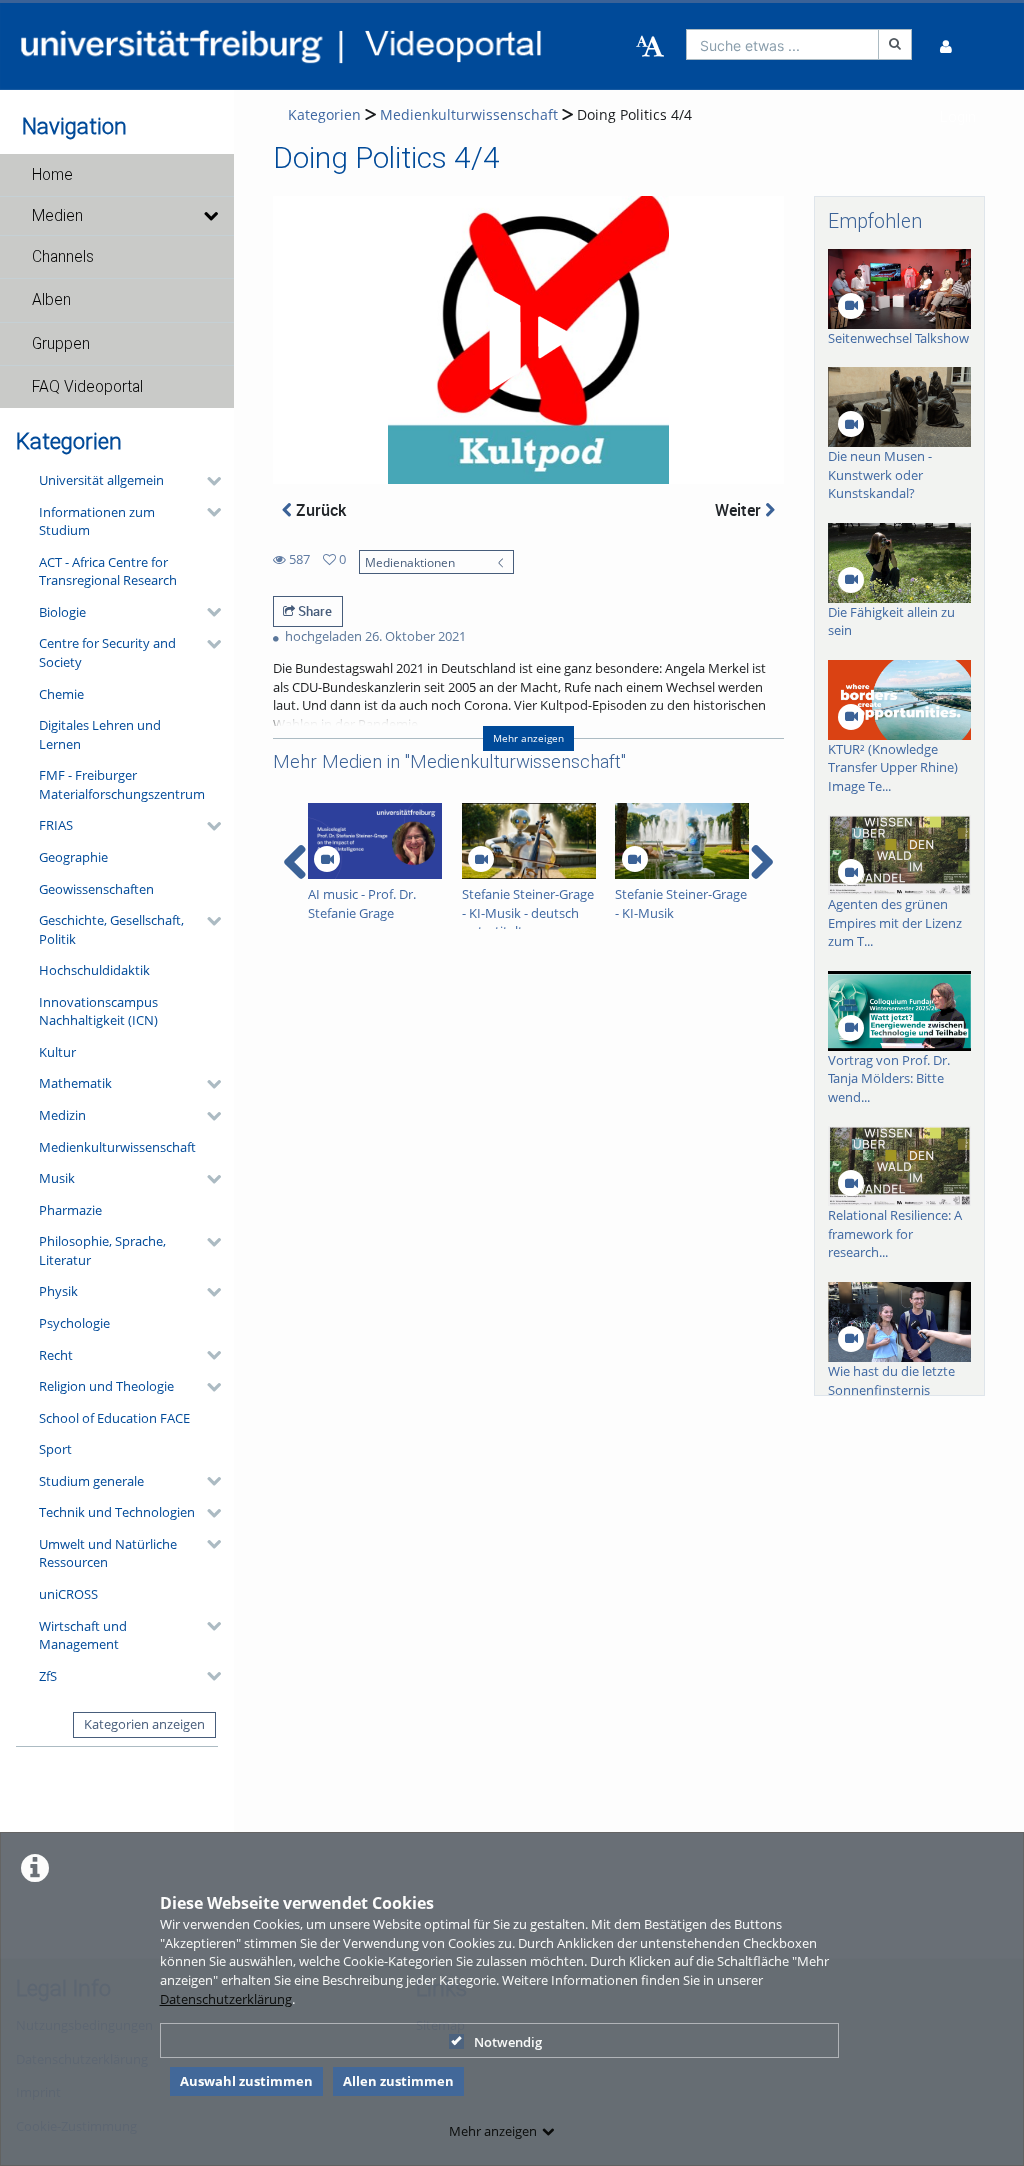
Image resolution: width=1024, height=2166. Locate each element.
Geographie (73, 857)
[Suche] (895, 44)
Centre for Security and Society (107, 652)
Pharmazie (70, 1210)
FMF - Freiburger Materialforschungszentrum (122, 784)
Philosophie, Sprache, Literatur (102, 1250)
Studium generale (91, 1481)
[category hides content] (208, 481)
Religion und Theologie (106, 1386)
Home (52, 175)
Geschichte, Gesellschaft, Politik (111, 929)
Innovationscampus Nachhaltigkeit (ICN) (98, 1011)
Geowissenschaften (96, 889)
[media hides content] (210, 216)
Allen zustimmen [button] (398, 2081)
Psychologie (74, 1323)
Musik (57, 1178)
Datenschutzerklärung (226, 1999)
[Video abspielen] (528, 340)
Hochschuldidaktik (94, 970)
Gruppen (61, 344)
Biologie (62, 612)
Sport (55, 1449)
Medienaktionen (410, 562)
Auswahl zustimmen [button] (246, 2081)
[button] (117, 175)
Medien (57, 216)
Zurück (319, 510)
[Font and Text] (650, 47)
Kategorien (324, 114)
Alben (51, 300)
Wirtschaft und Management (83, 1635)
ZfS (48, 1676)
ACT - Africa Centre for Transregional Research (108, 571)
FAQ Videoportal (87, 387)
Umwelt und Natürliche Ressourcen (108, 1553)
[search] (783, 44)
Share (313, 611)
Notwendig (508, 2042)
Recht (56, 1355)
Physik (58, 1291)
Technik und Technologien (117, 1512)
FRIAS (56, 825)
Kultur (57, 1052)
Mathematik (75, 1083)
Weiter (740, 510)
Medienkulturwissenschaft (117, 1147)
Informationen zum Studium (97, 521)
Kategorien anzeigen (144, 1724)
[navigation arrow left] (295, 862)
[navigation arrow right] (761, 862)
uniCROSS (68, 1594)
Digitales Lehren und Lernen (100, 734)
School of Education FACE (114, 1418)
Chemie (61, 694)
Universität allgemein (101, 480)
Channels (63, 257)
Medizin (62, 1115)
